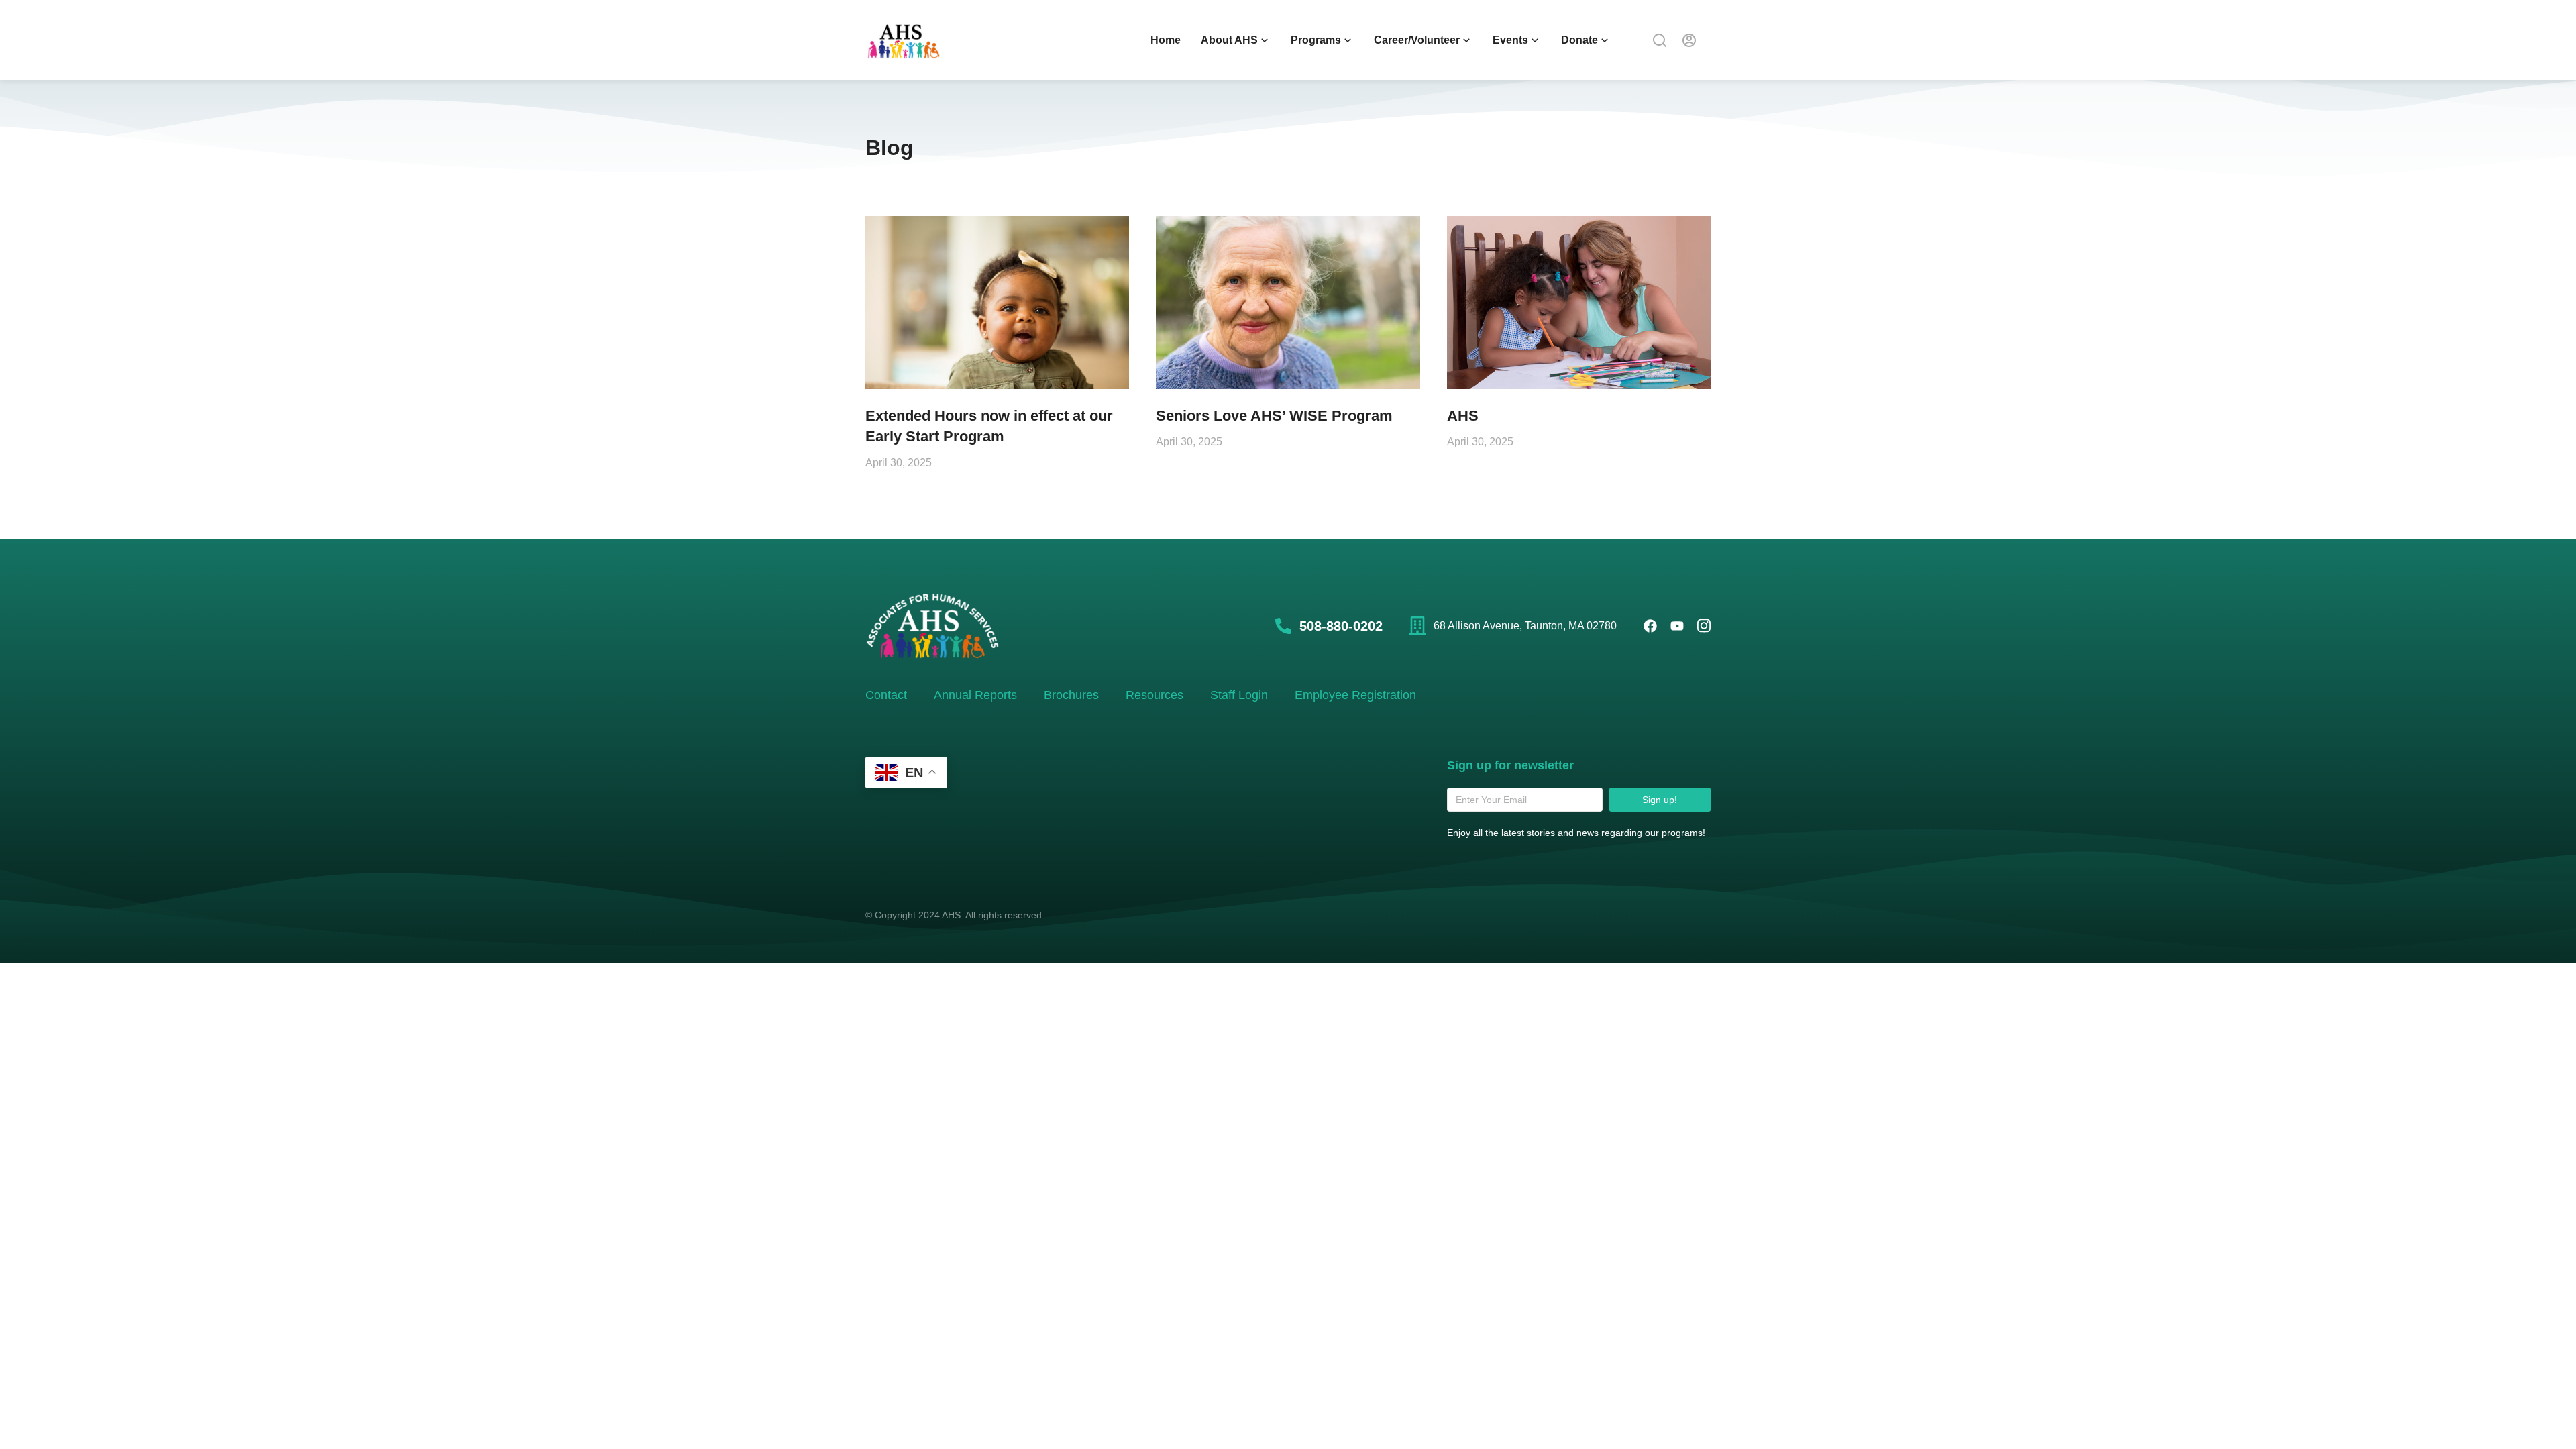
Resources (1155, 695)
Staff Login (1239, 695)
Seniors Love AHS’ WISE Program (1274, 416)
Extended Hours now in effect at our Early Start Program (989, 426)
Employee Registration (1355, 695)
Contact (886, 695)
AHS (1463, 416)
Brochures (1071, 695)
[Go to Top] (2548, 1421)
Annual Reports (975, 695)
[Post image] (997, 303)
